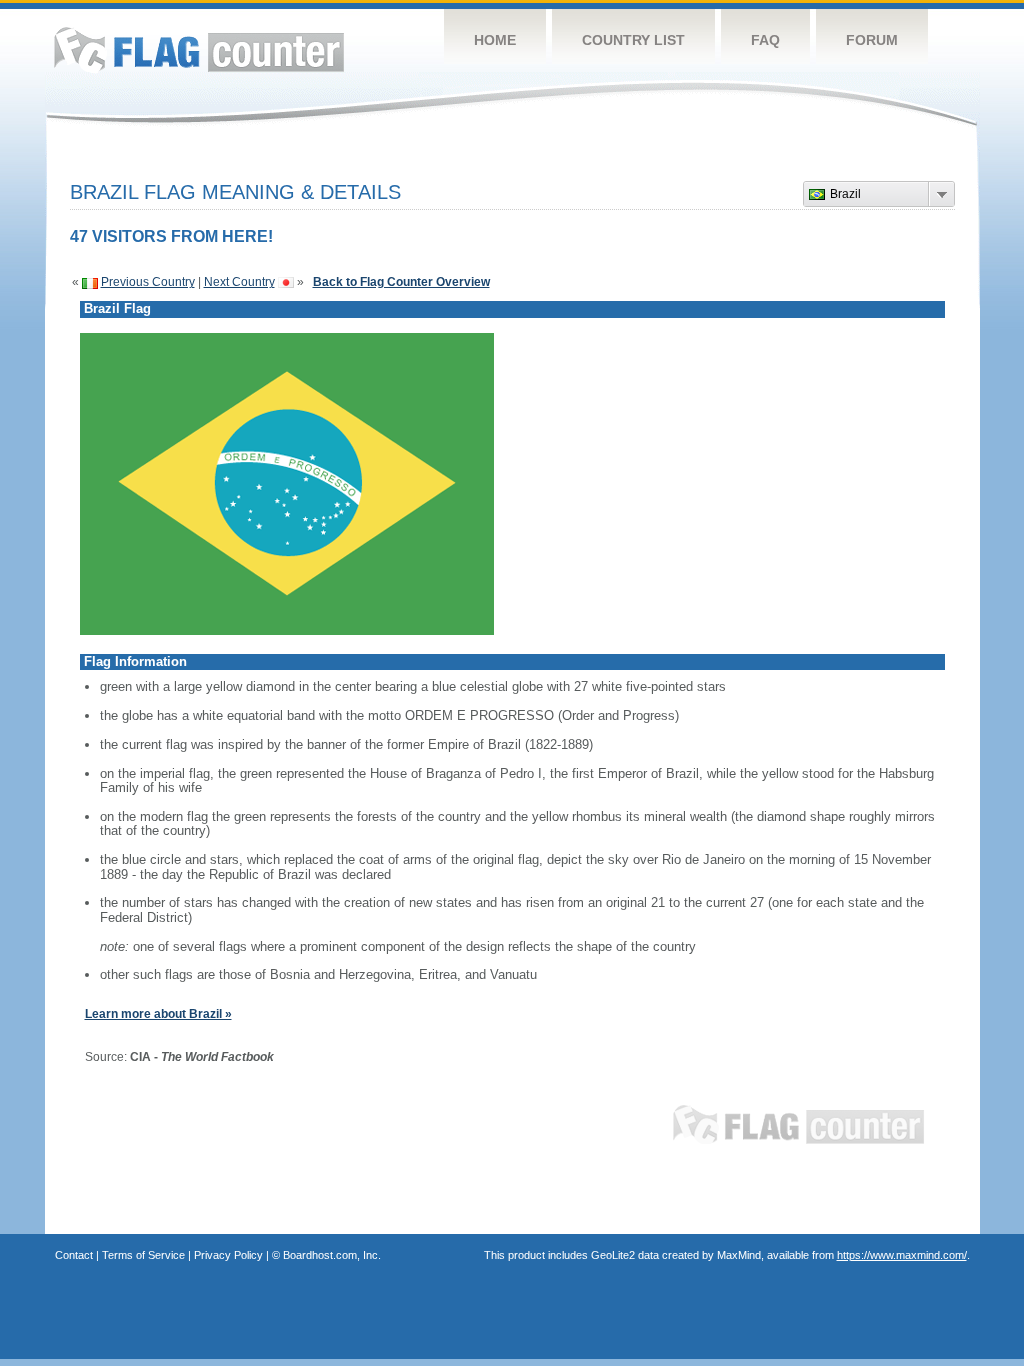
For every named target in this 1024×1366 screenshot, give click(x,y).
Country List (633, 40)
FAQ (765, 40)
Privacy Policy (228, 1255)
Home (495, 40)
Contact (74, 1255)
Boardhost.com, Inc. (332, 1255)
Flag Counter (199, 49)
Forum (872, 40)
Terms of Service (143, 1255)
